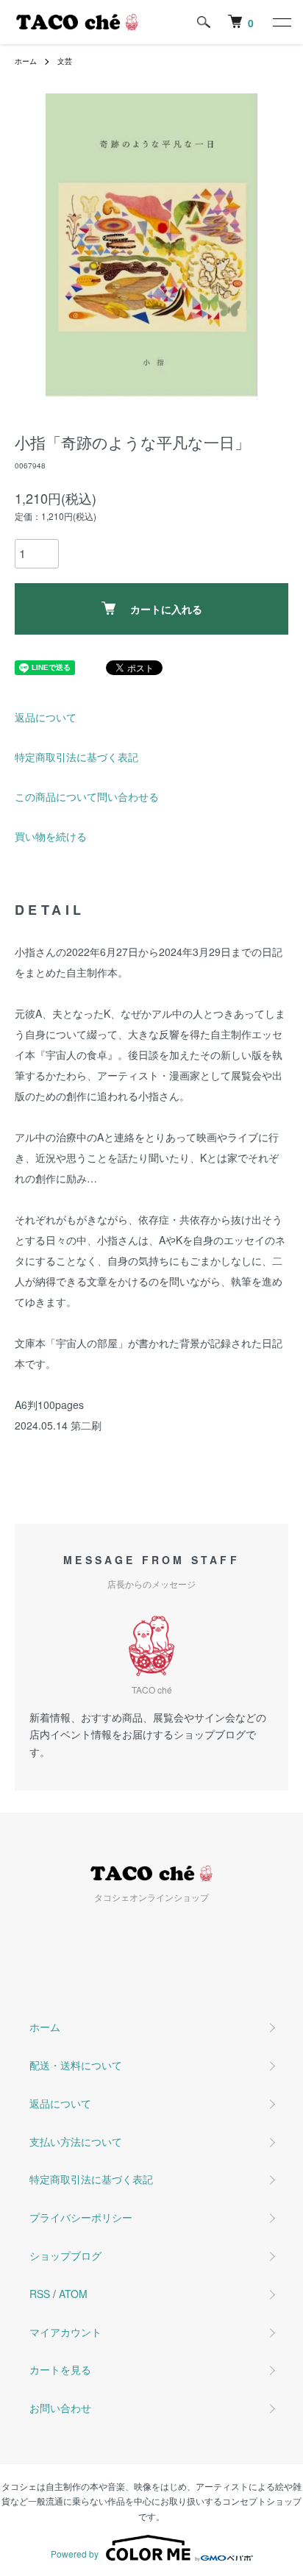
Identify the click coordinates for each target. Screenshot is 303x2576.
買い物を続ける (51, 836)
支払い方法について (76, 2141)
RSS (40, 2294)
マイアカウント (65, 2332)
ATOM (73, 2294)
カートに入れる (166, 609)
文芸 (65, 61)
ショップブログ (65, 2255)
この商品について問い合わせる (87, 796)
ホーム (26, 61)
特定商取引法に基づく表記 (76, 757)
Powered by (75, 2554)
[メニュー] (281, 22)
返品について (46, 717)
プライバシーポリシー (81, 2217)
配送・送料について (76, 2065)
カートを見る (60, 2369)
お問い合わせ (60, 2408)
